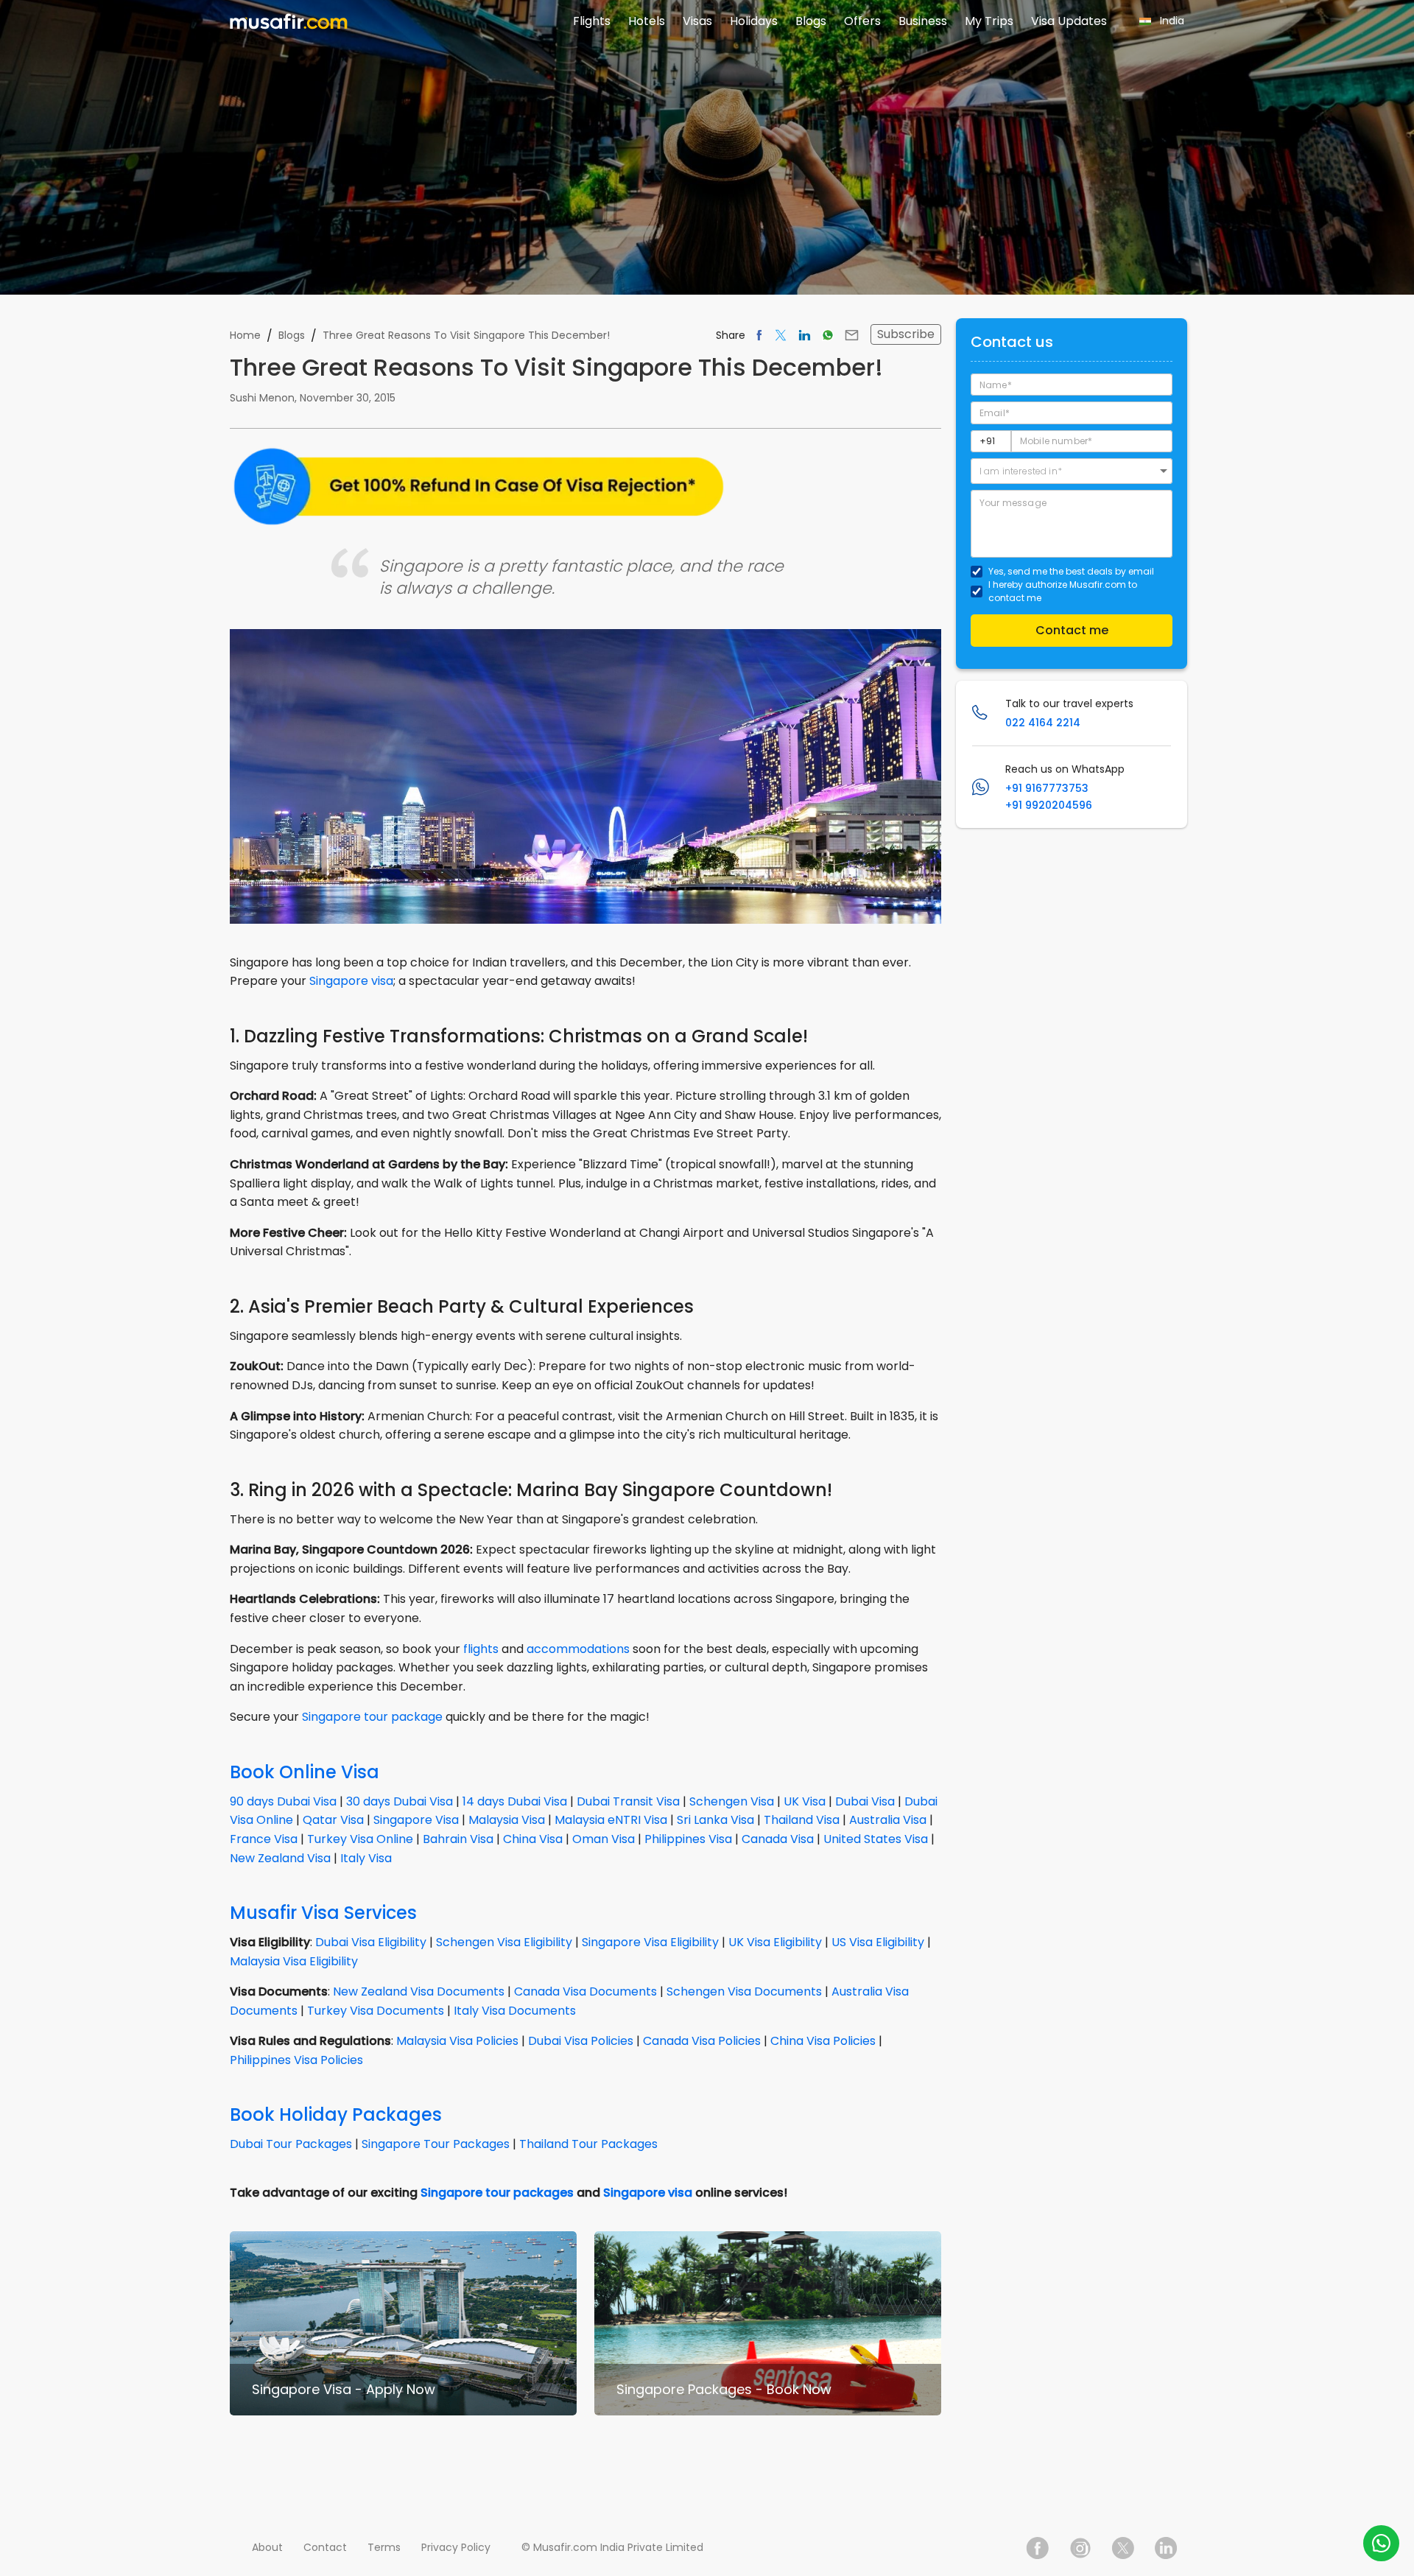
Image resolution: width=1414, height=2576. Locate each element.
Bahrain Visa (458, 1839)
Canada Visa (778, 1839)
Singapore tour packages (497, 2193)
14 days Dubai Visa (515, 1801)
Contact (325, 2547)
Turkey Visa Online (360, 1839)
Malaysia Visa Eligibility (294, 1961)
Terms (384, 2547)
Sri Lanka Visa (715, 1820)
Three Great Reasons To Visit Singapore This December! (466, 335)
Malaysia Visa (507, 1820)
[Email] (852, 335)
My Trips (989, 21)
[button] (1072, 471)
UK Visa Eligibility (775, 1942)
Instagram (1080, 2548)
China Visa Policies (823, 2041)
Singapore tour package (372, 1717)
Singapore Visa (416, 1820)
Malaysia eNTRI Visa (611, 1820)
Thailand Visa (802, 1820)
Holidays (754, 21)
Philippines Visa (688, 1839)
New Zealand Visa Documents (419, 1991)
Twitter (1123, 2548)
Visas (697, 21)
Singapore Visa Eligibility (650, 1942)
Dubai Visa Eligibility (371, 1942)
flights (481, 1649)
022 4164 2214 (1043, 723)
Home (245, 335)
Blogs (811, 21)
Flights (592, 21)
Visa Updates (1069, 21)
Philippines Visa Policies (296, 2060)
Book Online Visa (305, 1772)
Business (923, 21)
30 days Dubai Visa (400, 1801)
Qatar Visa (333, 1820)
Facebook (1038, 2548)
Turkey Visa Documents (376, 2011)
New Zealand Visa (280, 1858)
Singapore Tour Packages (436, 2144)
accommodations (578, 1649)
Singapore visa (351, 981)
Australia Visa (888, 1820)
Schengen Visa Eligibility (504, 1942)
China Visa (533, 1839)
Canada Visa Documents (585, 1991)
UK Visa (805, 1801)
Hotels (647, 21)
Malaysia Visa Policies (457, 2041)
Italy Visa (366, 1858)
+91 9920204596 (1049, 805)
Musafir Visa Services (323, 1913)
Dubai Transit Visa (628, 1801)
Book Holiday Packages (336, 2115)
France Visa (264, 1839)
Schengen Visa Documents (744, 1991)
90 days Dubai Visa (283, 1801)
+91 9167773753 (1047, 788)
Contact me (1072, 630)
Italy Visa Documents (515, 2011)
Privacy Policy (456, 2547)
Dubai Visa (865, 1801)
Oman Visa (604, 1839)
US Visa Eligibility (878, 1942)
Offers (862, 21)
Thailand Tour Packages (588, 2144)
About (267, 2547)
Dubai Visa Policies (581, 2041)
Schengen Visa (732, 1801)
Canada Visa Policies (702, 2041)
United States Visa (876, 1839)
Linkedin (1166, 2548)
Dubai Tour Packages (291, 2144)
